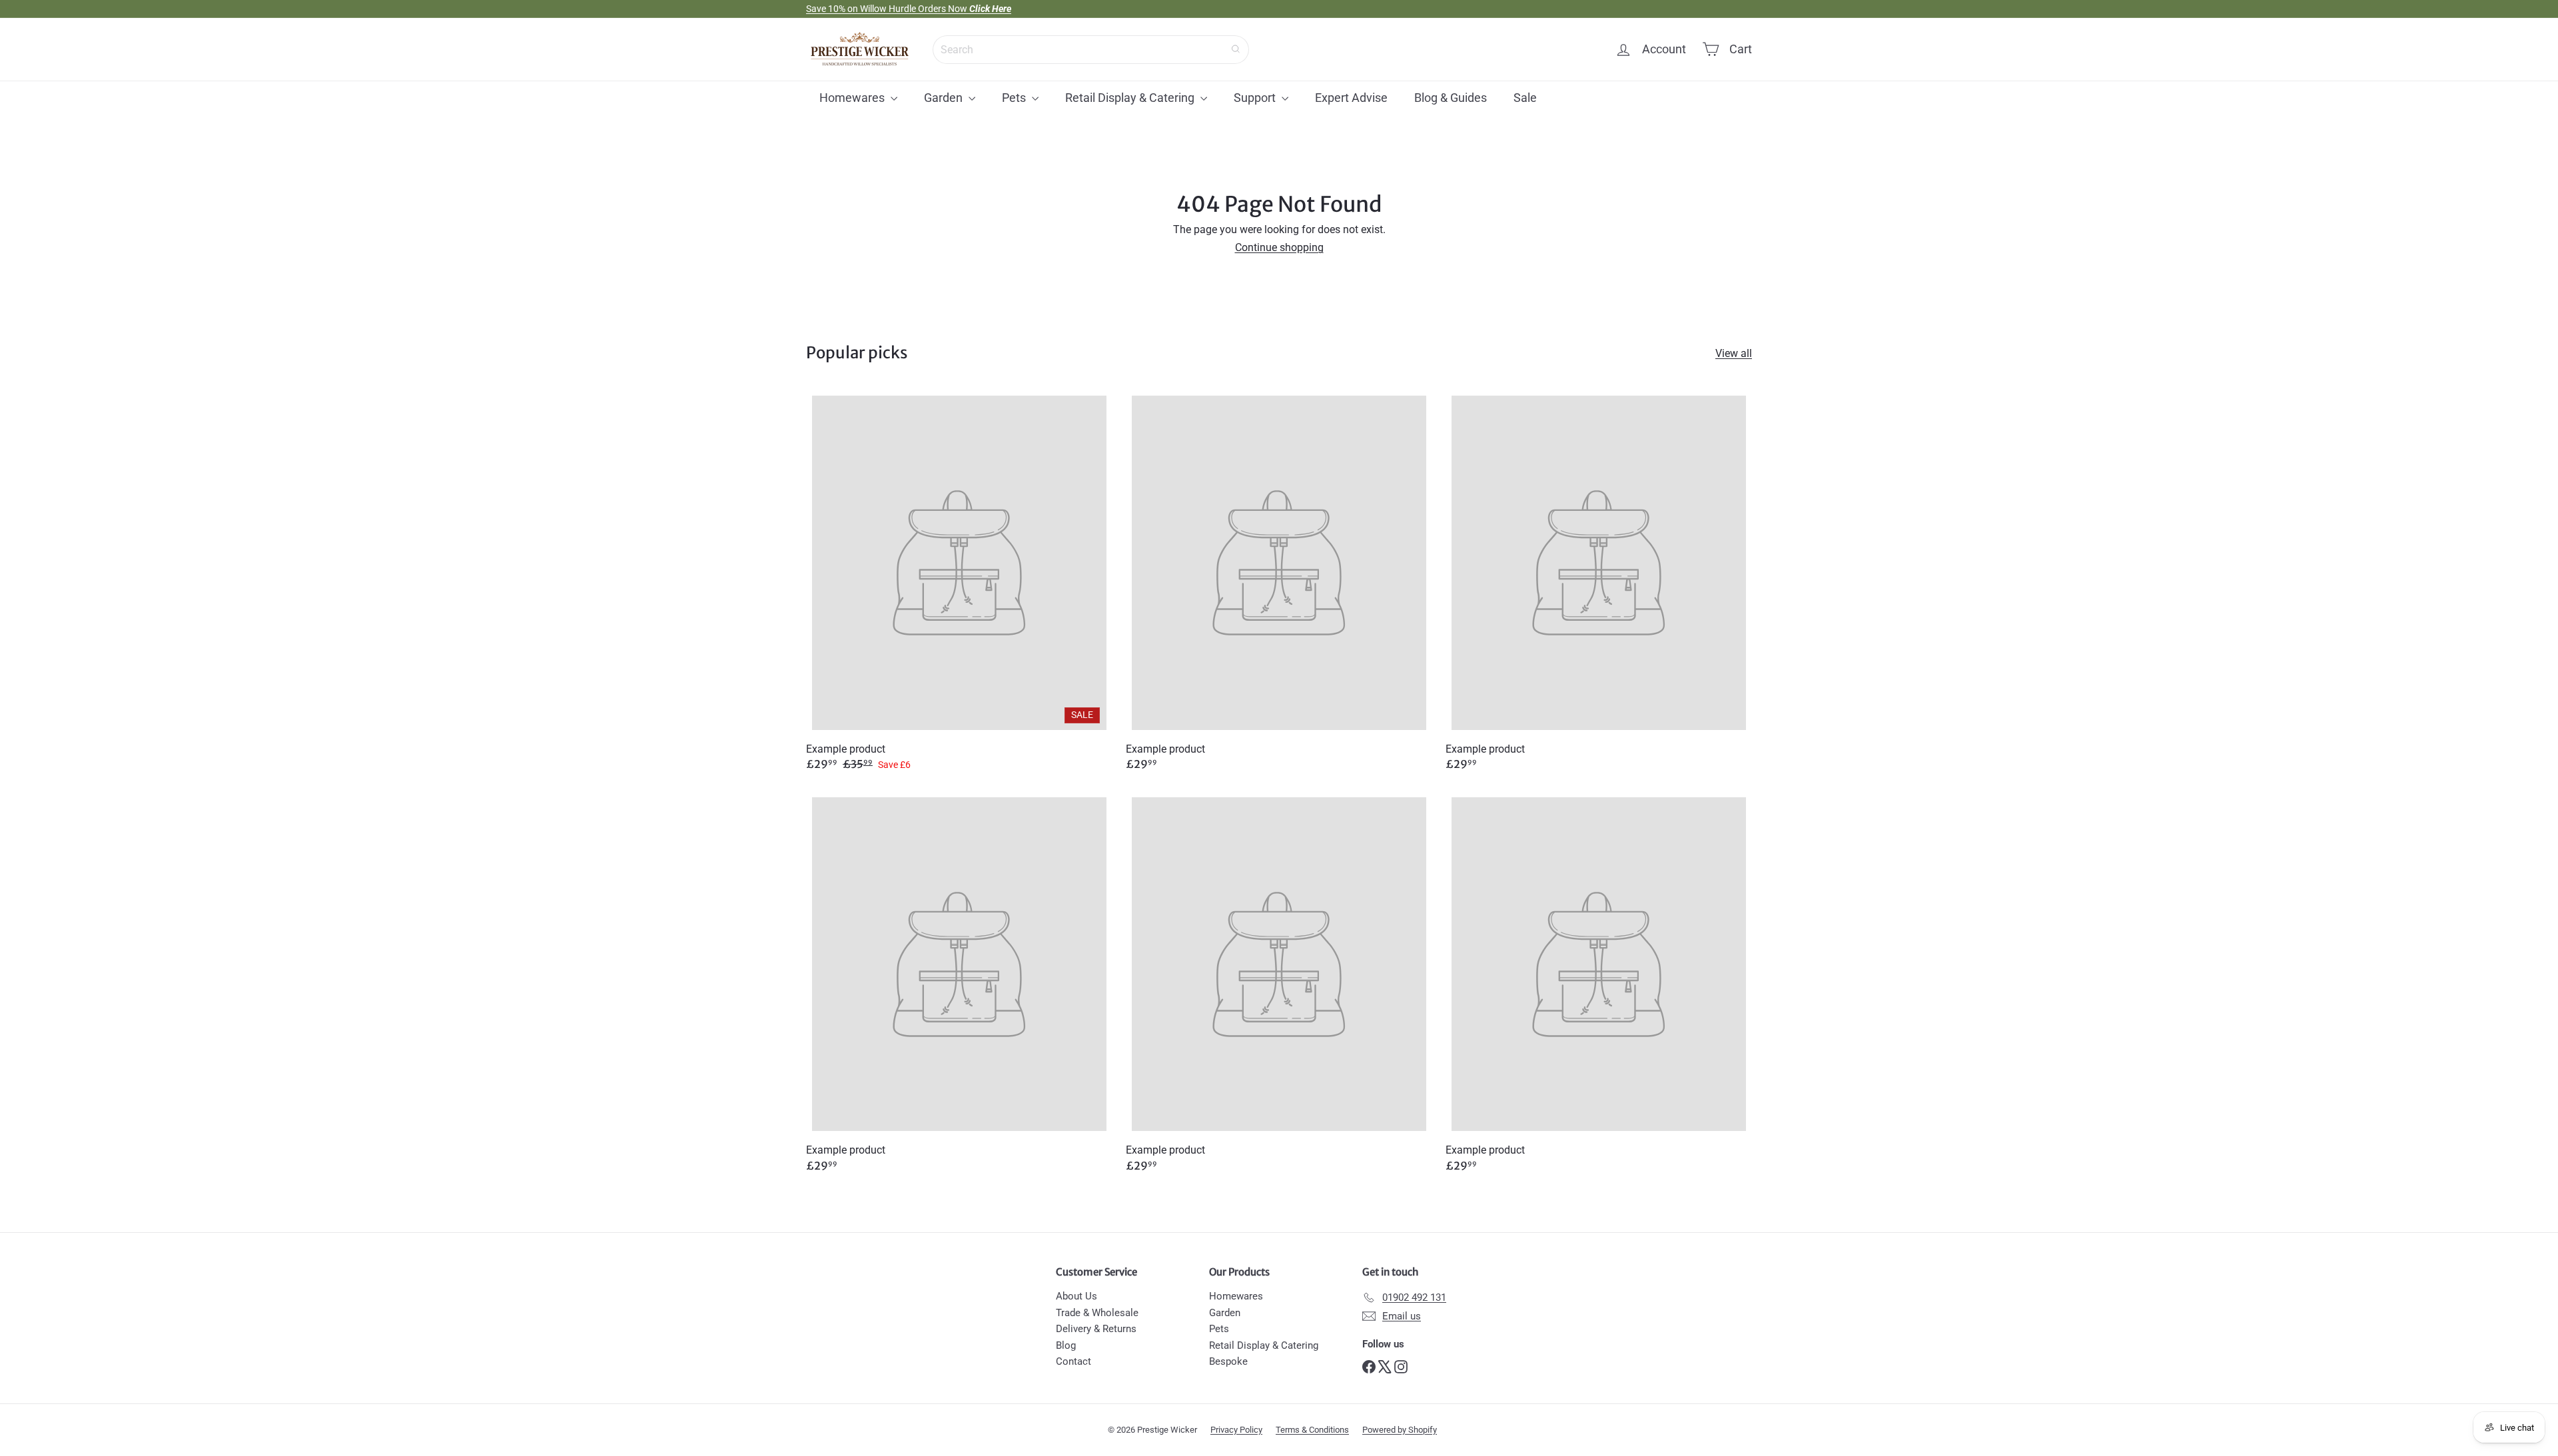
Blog (1066, 1345)
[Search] (1236, 49)
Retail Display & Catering (1131, 98)
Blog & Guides (1451, 98)
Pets (1015, 98)
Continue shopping (1279, 247)
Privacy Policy (1236, 1430)
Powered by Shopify (1400, 1430)
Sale (1525, 98)
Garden (945, 98)
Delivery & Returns (1096, 1329)
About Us (1076, 1296)
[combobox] (1091, 49)
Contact (1073, 1361)
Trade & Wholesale (1097, 1313)
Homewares (853, 98)
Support (1256, 98)
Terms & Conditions (1312, 1430)
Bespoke (1228, 1361)
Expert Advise (1351, 98)
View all (1734, 354)
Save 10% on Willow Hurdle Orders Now (909, 9)
